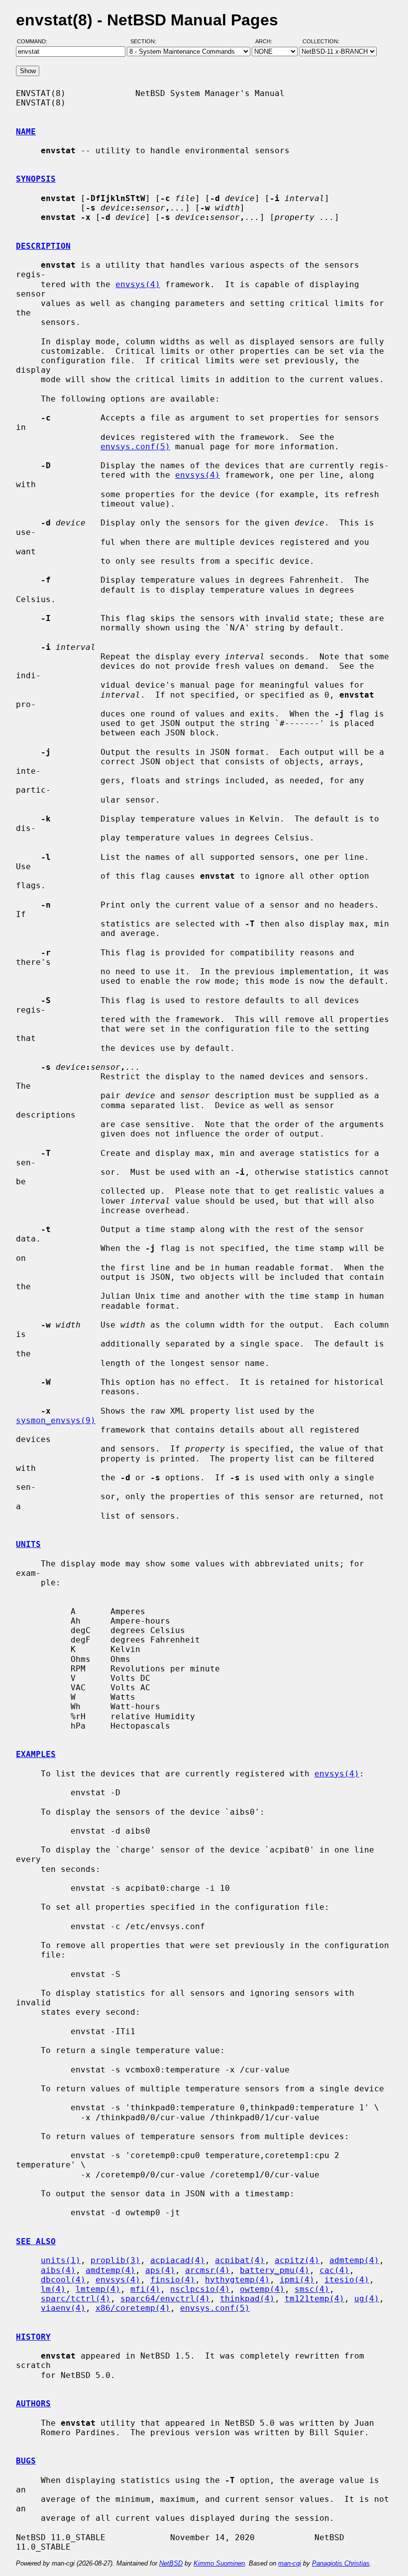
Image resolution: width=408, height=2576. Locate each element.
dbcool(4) (63, 2280)
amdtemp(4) (110, 2270)
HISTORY (33, 2337)
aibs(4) (58, 2270)
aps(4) (160, 2270)
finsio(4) (173, 2280)
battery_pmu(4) (275, 2270)
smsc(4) (312, 2289)
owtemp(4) (262, 2289)
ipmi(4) (297, 2280)
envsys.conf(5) (135, 447)
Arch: (268, 41)
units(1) (61, 2260)
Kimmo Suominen (219, 2563)
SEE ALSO (36, 2241)
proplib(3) (115, 2260)
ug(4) (367, 2299)
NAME (26, 132)
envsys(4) (138, 284)
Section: (146, 41)
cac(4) (334, 2270)
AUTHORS (33, 2404)
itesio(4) (347, 2280)
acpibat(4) (240, 2260)
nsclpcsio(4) (200, 2289)
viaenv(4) (63, 2308)
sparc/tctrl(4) (76, 2299)
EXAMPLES (36, 1754)
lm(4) (53, 2289)
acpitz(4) (297, 2260)
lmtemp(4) (98, 2289)
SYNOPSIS (36, 179)
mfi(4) (145, 2289)
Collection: (321, 41)
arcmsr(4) (207, 2270)
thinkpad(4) (247, 2299)
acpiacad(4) (178, 2260)
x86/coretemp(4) (133, 2308)
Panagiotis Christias (341, 2563)
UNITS (28, 1544)
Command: (35, 41)
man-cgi (290, 2563)
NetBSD (171, 2563)
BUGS (26, 2461)
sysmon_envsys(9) (56, 1420)
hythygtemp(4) (237, 2280)
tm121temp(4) (314, 2299)
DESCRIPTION (43, 246)
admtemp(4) (354, 2260)
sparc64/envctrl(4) (165, 2299)
